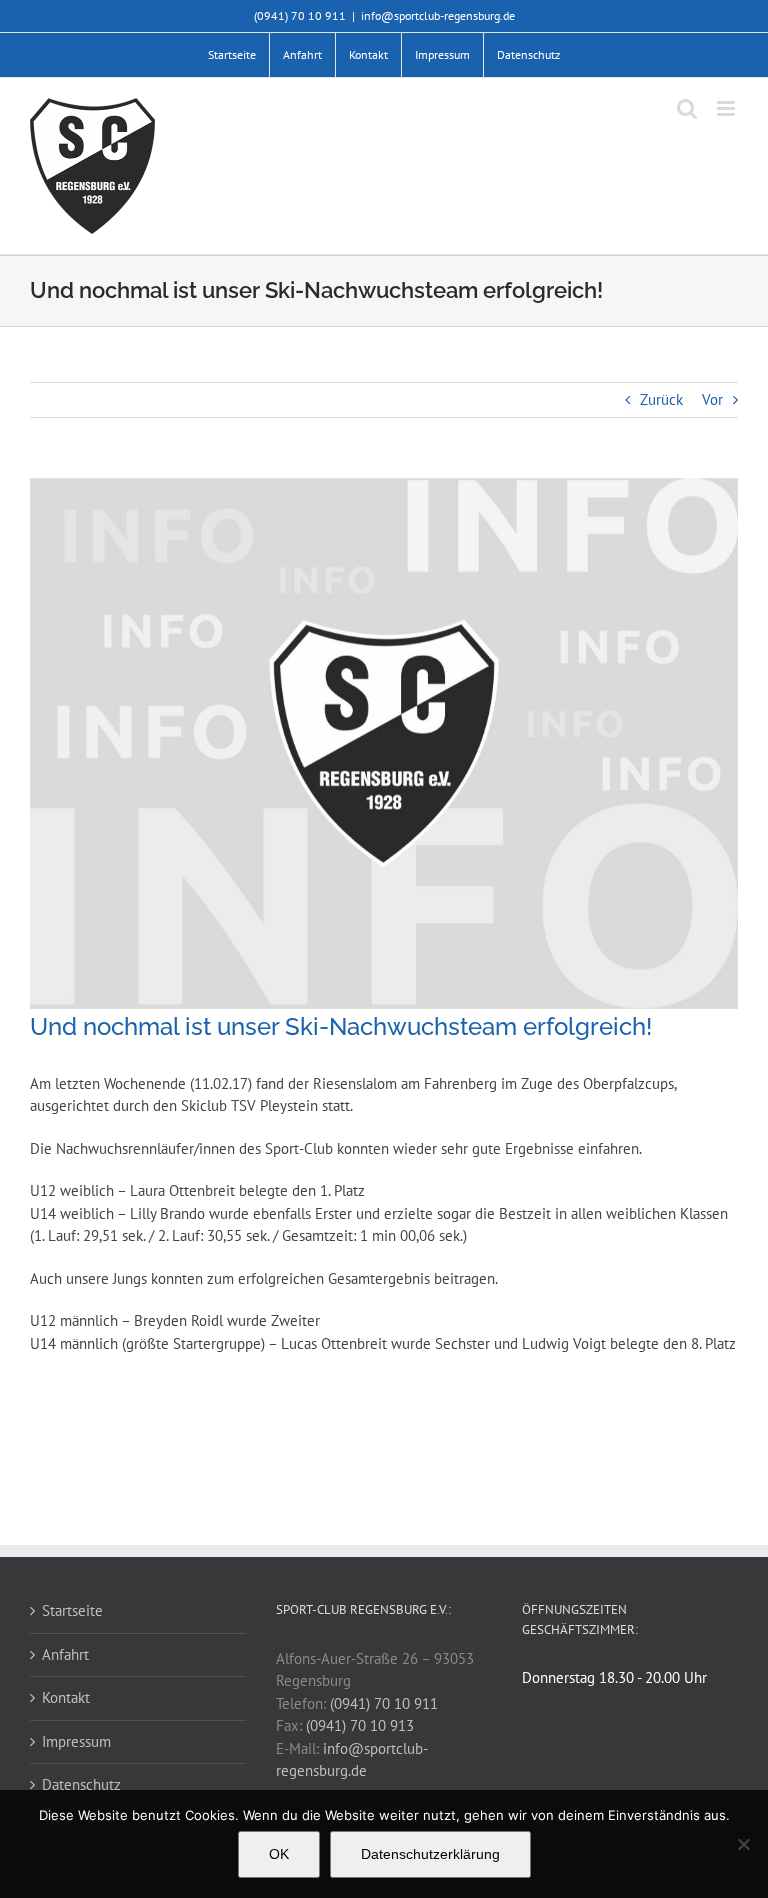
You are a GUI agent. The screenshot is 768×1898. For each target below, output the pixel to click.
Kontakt (66, 1697)
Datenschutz (81, 1784)
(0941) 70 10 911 (384, 1703)
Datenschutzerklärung (430, 1854)
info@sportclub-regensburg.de (438, 15)
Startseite (72, 1610)
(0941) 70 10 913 (360, 1725)
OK (279, 1854)
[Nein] (743, 1844)
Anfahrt (65, 1654)
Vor (712, 399)
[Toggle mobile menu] (727, 108)
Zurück (661, 399)
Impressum (76, 1741)
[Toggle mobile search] (687, 108)
